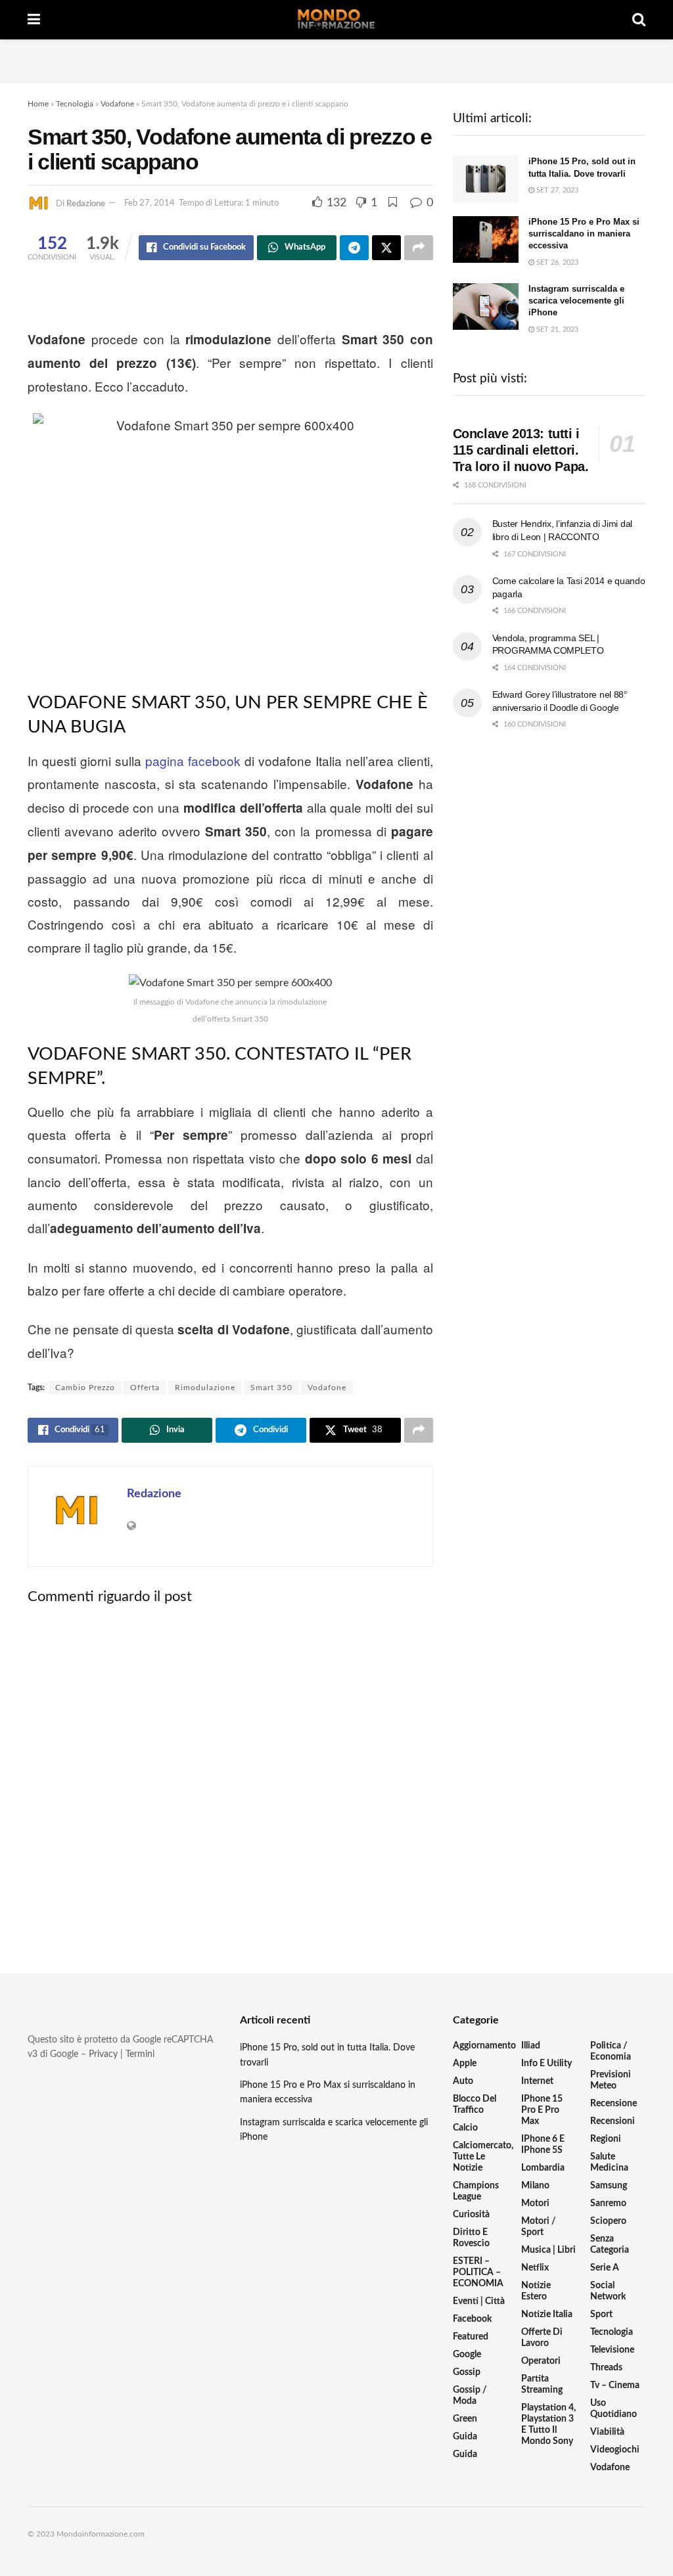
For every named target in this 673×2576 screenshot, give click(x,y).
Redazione (86, 203)
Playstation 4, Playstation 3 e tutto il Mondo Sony (548, 2425)
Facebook (472, 2319)
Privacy (103, 2054)
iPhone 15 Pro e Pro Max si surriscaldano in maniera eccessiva (584, 234)
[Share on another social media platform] (419, 248)
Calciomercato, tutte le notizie (483, 2157)
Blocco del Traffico (475, 2105)
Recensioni (613, 2121)
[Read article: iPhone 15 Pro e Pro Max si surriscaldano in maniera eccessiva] (486, 240)
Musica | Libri (548, 2250)
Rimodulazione (205, 1388)
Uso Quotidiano (614, 2409)
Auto (463, 2081)
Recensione (614, 2104)
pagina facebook (193, 760)
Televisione (612, 2350)
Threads (606, 2368)
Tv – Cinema (615, 2385)
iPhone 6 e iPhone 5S (543, 2145)
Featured (471, 2337)
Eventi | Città (479, 2301)
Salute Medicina (609, 2162)
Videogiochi (615, 2450)
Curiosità (471, 2215)
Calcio (465, 2128)
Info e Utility (546, 2064)
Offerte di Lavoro (542, 2338)
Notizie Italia (547, 2315)
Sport (601, 2315)
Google (467, 2355)
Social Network (608, 2291)
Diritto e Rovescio (471, 2238)
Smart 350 (271, 1388)
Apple (465, 2064)
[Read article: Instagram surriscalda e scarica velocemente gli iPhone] (486, 307)
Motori (535, 2203)
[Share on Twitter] (386, 248)
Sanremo (608, 2203)
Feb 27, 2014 (150, 203)
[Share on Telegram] (354, 248)
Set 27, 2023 (556, 190)
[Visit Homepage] (336, 20)
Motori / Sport (539, 2227)
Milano (535, 2186)
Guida (465, 2437)
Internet (537, 2081)
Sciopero (608, 2221)
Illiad (531, 2046)
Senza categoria (610, 2245)
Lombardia (543, 2168)
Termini (140, 2054)
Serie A (605, 2268)
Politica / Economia (611, 2051)
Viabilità (607, 2432)
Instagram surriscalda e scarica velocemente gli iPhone (576, 301)
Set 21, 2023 (556, 329)
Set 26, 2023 (556, 262)
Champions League (476, 2191)
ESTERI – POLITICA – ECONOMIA (478, 2272)
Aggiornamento (484, 2046)
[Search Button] (639, 20)
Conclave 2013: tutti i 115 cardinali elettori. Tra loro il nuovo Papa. (521, 450)
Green (465, 2419)
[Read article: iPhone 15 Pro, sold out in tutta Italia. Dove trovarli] (486, 179)
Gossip (467, 2372)
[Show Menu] (34, 20)
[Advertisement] (336, 59)
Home (38, 104)
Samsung (609, 2186)
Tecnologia (75, 104)
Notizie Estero (536, 2291)
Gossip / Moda (470, 2396)
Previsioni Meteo (611, 2080)
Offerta (145, 1388)
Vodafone (117, 104)
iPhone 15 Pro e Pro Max (542, 2110)
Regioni (606, 2139)
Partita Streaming (542, 2384)
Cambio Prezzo (85, 1388)
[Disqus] (230, 1778)
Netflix (535, 2268)
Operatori (541, 2361)
